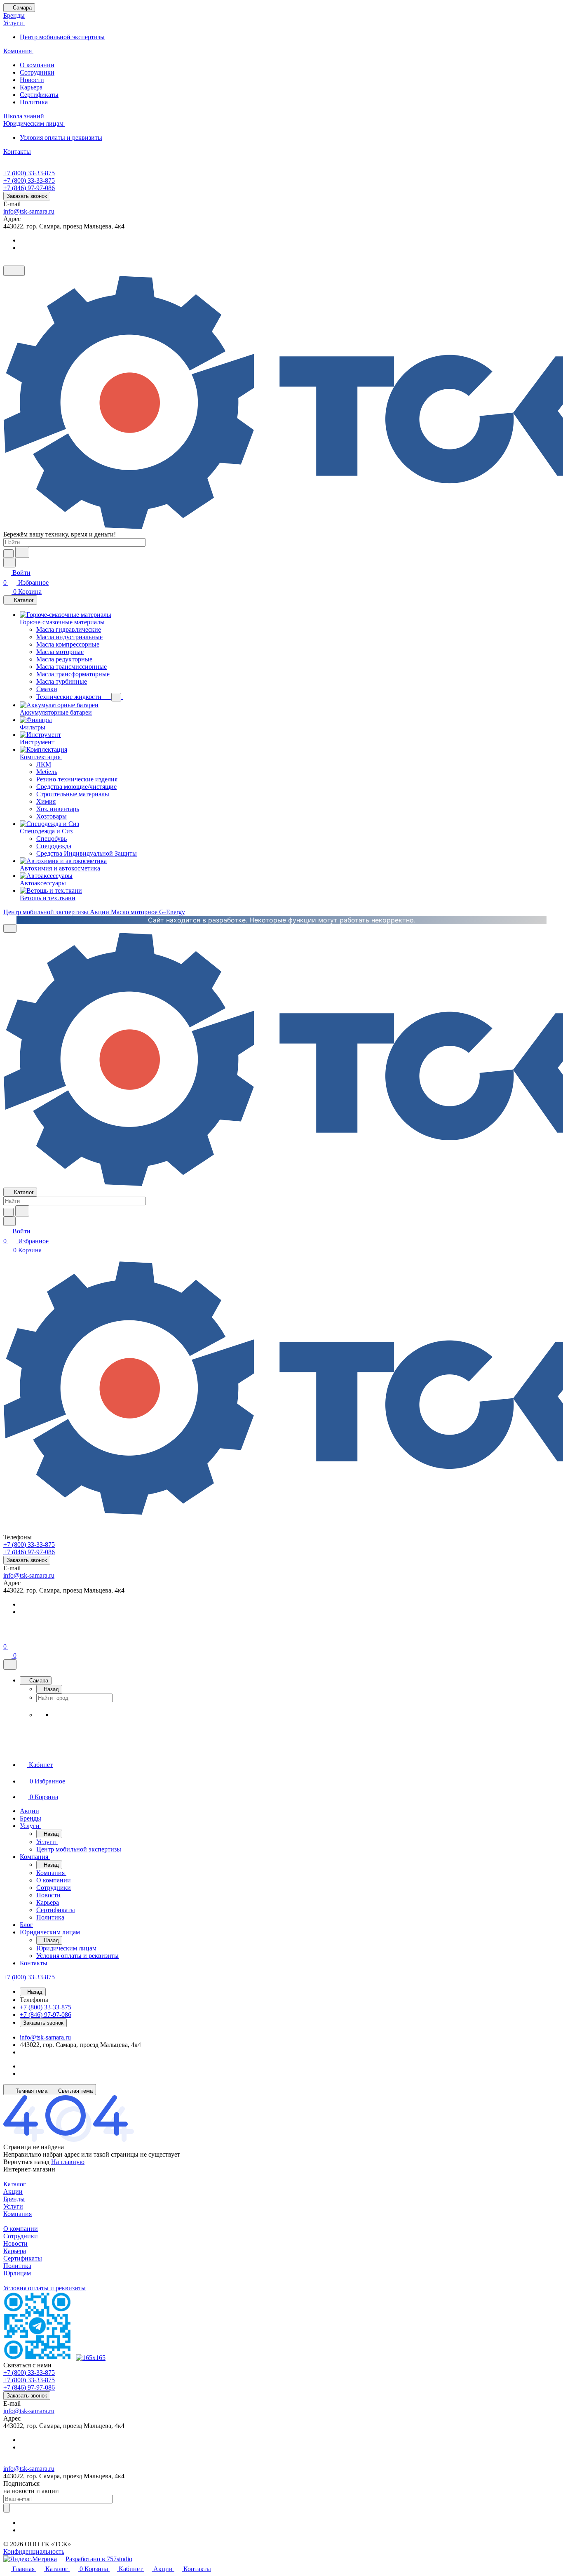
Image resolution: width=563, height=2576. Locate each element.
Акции (13, 2191)
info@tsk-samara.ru (29, 211)
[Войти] (7, 1636)
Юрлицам (17, 2273)
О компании (37, 65)
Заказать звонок (27, 196)
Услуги (13, 2206)
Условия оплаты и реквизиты (61, 138)
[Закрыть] (10, 1664)
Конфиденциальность (34, 2551)
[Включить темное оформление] (14, 271)
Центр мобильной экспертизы (62, 37)
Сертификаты (39, 95)
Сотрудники (37, 72)
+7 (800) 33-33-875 (29, 173)
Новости (32, 80)
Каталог (15, 2184)
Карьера (31, 87)
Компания (18, 2214)
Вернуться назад (26, 2162)
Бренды (14, 2199)
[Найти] (22, 552)
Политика (34, 102)
